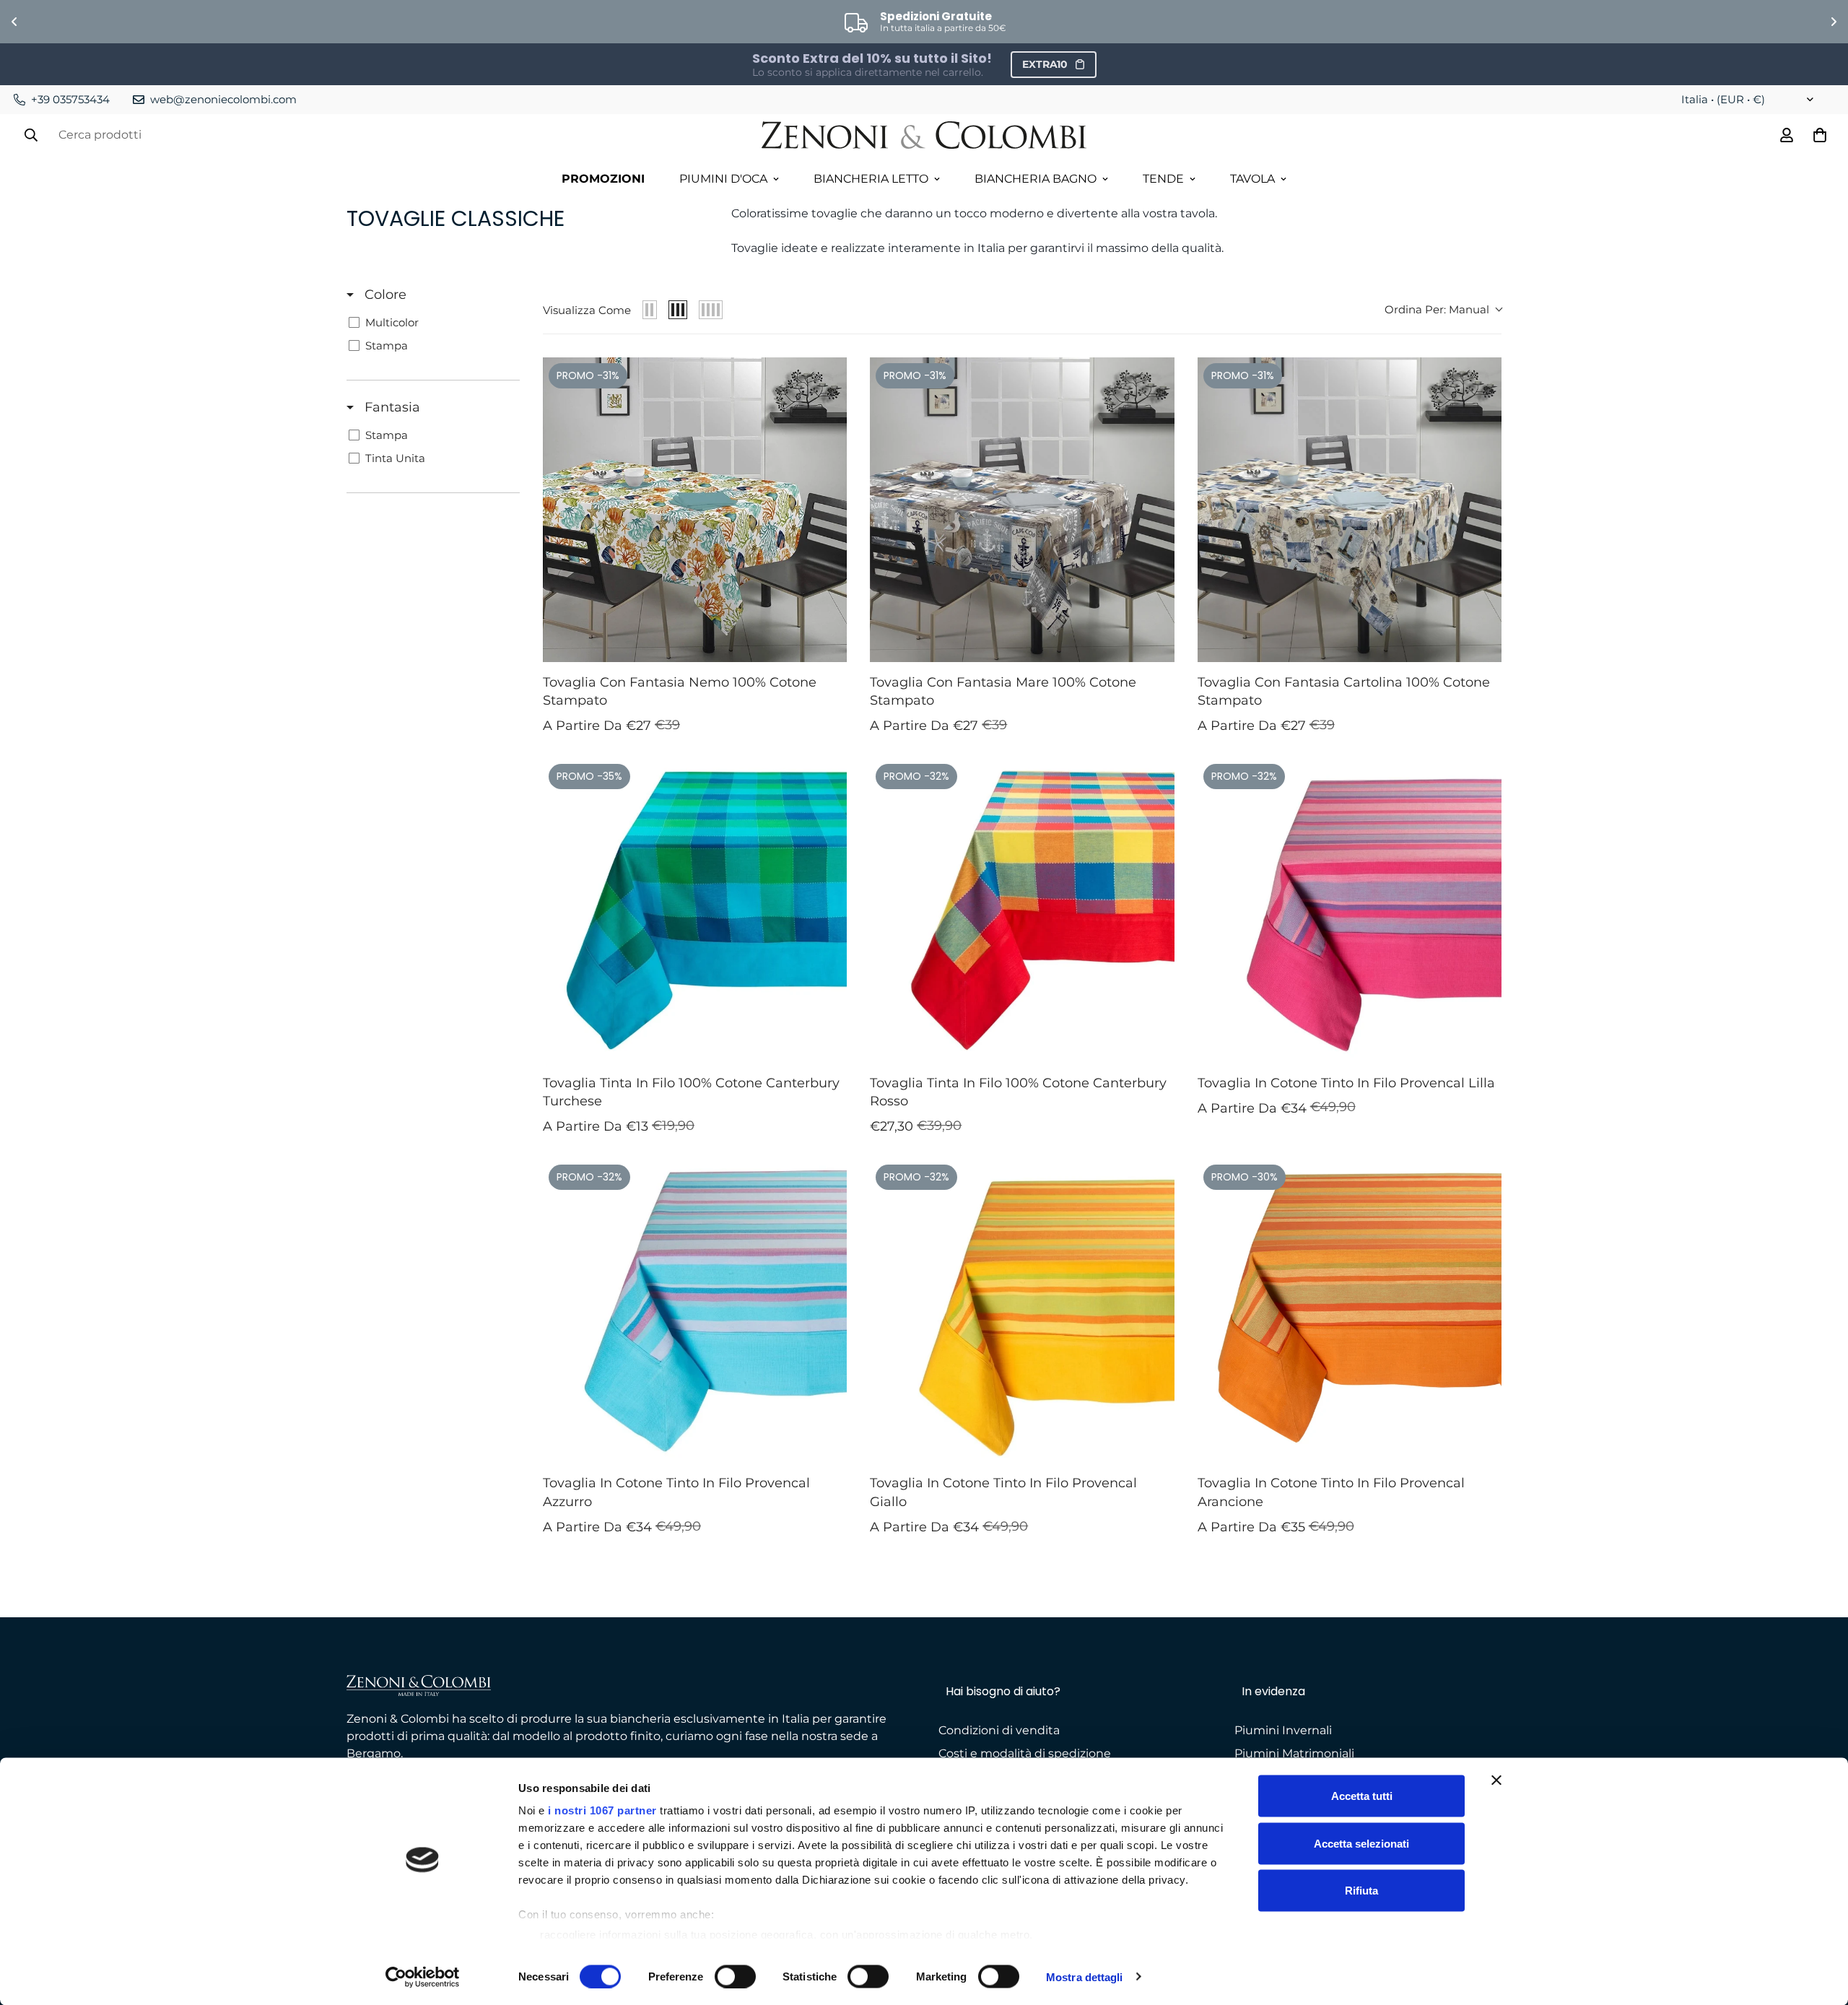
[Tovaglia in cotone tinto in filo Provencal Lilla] (1350, 910)
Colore (384, 295)
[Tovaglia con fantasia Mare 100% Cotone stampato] (1022, 509)
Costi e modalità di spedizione (1025, 1753)
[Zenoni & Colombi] (924, 136)
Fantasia (391, 407)
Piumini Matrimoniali (1294, 1753)
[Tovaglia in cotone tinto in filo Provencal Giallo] (1022, 1311)
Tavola (1252, 179)
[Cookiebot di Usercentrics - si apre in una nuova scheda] (423, 1977)
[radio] (650, 310)
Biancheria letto (871, 179)
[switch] (735, 1976)
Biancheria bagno (1036, 179)
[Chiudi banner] (1496, 1780)
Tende (1163, 179)
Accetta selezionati (1361, 1843)
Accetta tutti (1362, 1796)
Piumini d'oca (723, 179)
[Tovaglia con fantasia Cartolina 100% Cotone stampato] (1350, 509)
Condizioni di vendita (999, 1730)
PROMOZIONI (603, 179)
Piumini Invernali (1283, 1730)
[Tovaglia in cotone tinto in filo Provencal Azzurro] (695, 1311)
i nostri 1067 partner (602, 1810)
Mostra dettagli (1085, 1976)
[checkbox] (431, 323)
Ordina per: (1437, 309)
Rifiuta (1361, 1891)
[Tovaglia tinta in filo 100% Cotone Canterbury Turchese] (695, 910)
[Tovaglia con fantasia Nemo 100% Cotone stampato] (695, 509)
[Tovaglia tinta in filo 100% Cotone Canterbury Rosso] (1022, 910)
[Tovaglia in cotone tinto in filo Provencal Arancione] (1350, 1311)
